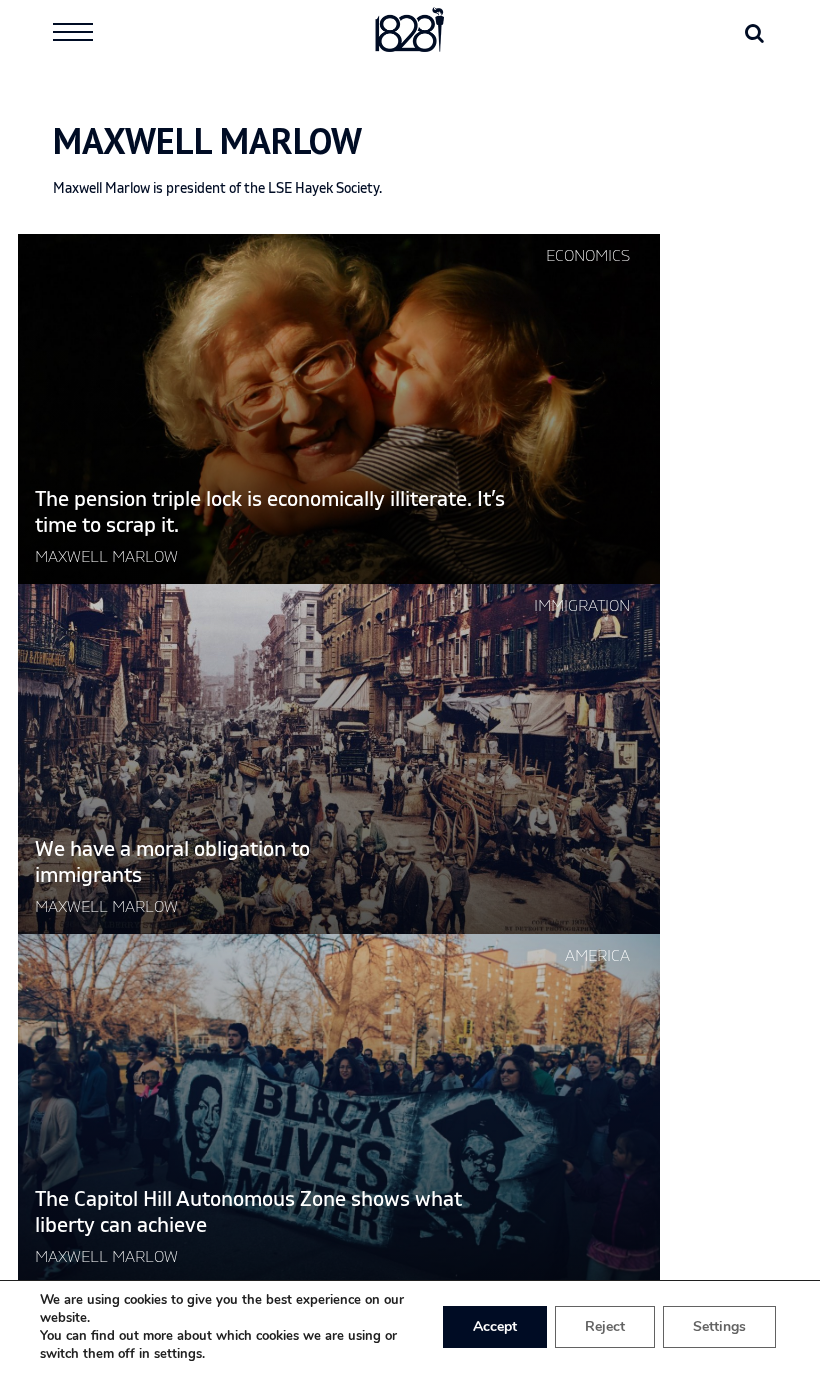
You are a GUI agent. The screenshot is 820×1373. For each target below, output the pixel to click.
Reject (605, 1326)
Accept (495, 1326)
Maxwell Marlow (106, 557)
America (597, 956)
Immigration (582, 606)
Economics (588, 256)
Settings (719, 1326)
